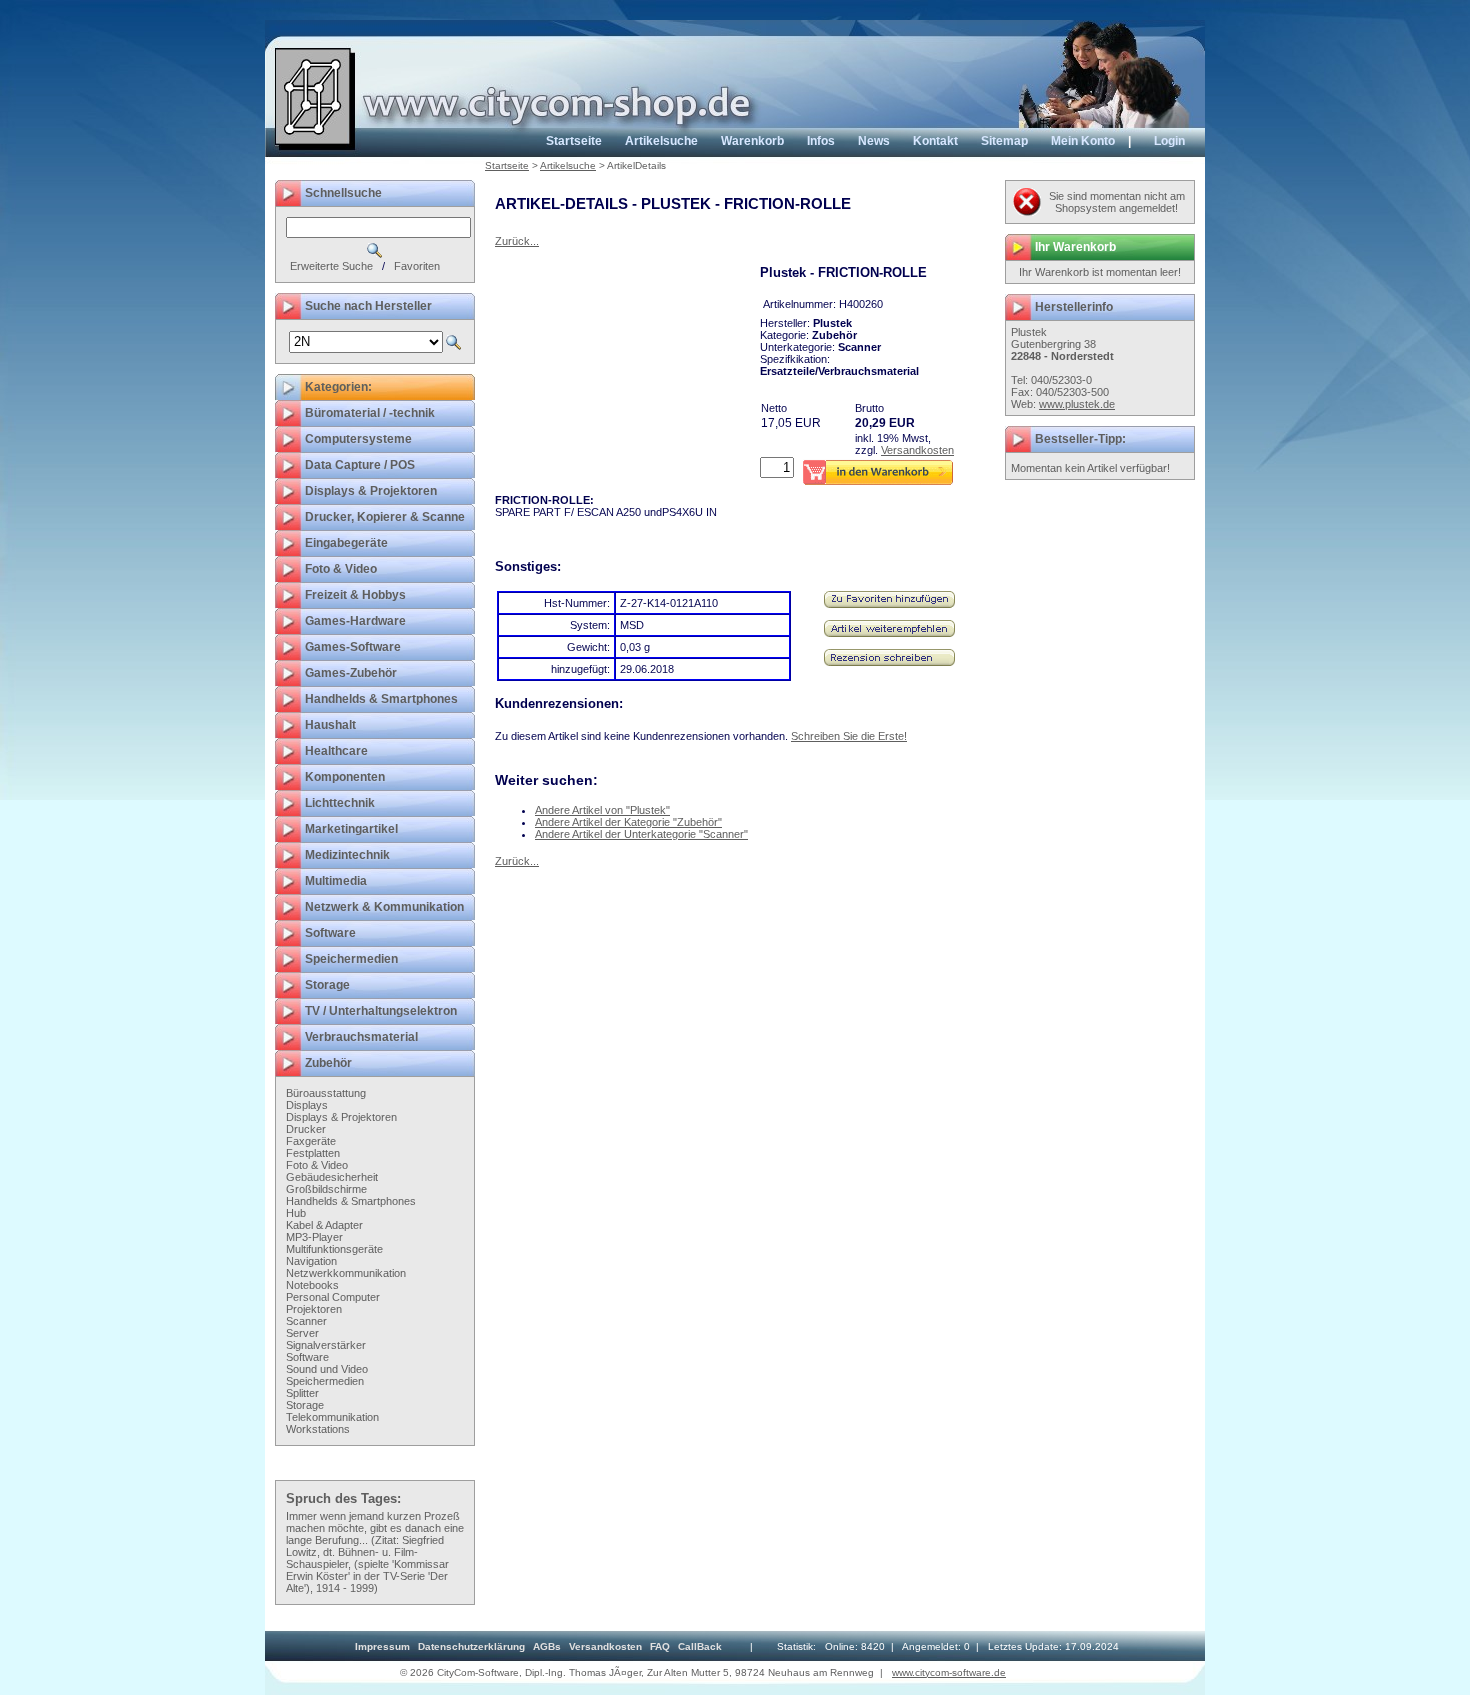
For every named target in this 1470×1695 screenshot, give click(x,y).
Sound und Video (327, 1369)
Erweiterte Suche (331, 266)
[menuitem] (382, 1646)
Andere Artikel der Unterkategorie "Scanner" (641, 834)
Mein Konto (1083, 141)
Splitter (302, 1393)
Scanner (306, 1321)
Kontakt (935, 141)
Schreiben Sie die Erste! (849, 736)
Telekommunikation (332, 1417)
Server (302, 1333)
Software (307, 1357)
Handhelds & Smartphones (351, 1201)
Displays (307, 1105)
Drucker (306, 1129)
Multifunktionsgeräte (334, 1249)
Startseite (574, 141)
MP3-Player (314, 1237)
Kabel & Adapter (324, 1225)
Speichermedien (325, 1381)
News (874, 141)
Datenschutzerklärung (471, 1646)
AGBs (547, 1646)
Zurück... (517, 241)
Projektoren (314, 1309)
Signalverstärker (326, 1345)
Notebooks (312, 1285)
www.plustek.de (1077, 404)
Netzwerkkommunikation (346, 1273)
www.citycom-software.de (949, 1672)
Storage (305, 1405)
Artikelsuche (661, 141)
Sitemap (1004, 141)
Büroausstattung (326, 1093)
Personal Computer (333, 1297)
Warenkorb (752, 141)
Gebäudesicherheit (332, 1177)
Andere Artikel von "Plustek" (602, 810)
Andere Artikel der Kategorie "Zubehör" (628, 822)
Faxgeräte (311, 1141)
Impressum (382, 1646)
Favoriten (417, 266)
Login (1169, 141)
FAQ (660, 1646)
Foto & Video (317, 1165)
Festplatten (313, 1153)
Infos (821, 141)
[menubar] (538, 1646)
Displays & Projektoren (341, 1117)
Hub (296, 1213)
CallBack (700, 1646)
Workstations (318, 1429)
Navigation (311, 1261)
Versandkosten (917, 450)
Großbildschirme (326, 1189)
